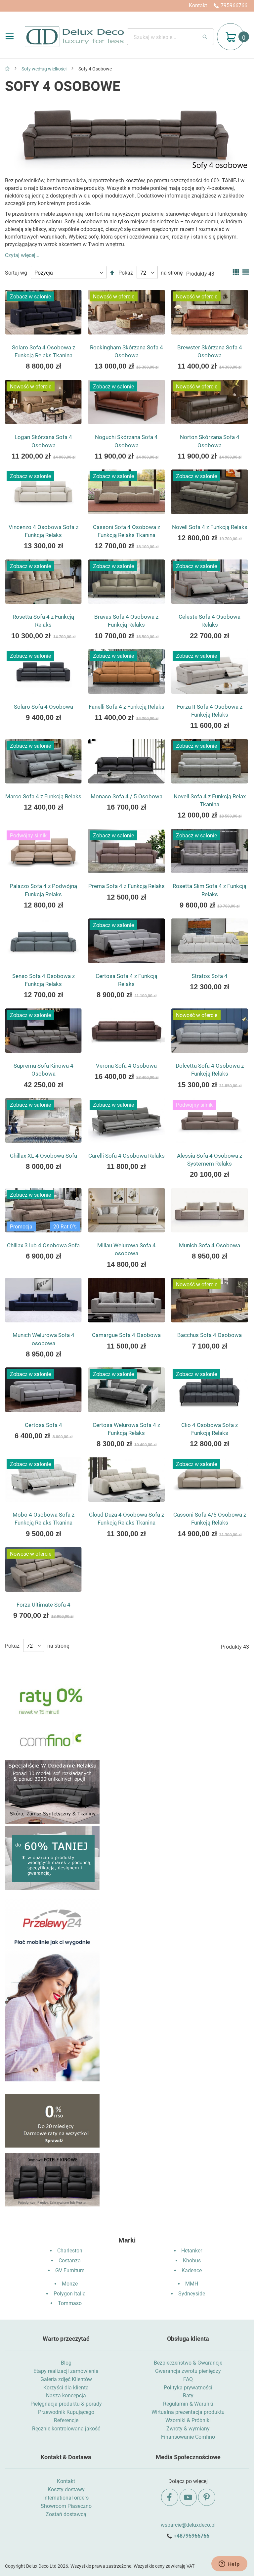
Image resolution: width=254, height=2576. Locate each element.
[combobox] (170, 37)
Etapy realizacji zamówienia (66, 2371)
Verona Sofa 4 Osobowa (126, 1066)
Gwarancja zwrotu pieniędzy (188, 2371)
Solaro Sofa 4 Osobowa (43, 707)
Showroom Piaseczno (66, 2506)
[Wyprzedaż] (52, 1888)
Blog (66, 2363)
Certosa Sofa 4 (43, 1425)
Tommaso (70, 2303)
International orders (66, 2498)
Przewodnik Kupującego (66, 2412)
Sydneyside (192, 2294)
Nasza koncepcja (66, 2396)
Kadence (192, 2270)
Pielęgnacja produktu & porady (66, 2404)
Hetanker (192, 2251)
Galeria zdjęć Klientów (66, 2379)
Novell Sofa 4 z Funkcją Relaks (210, 527)
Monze (70, 2284)
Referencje (66, 2420)
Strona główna (7, 68)
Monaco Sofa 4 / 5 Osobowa (127, 796)
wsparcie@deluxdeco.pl (188, 2525)
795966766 (234, 5)
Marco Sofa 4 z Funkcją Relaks (43, 796)
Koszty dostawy (66, 2489)
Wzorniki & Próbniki (188, 2420)
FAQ (188, 2379)
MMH (192, 2284)
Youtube (188, 2497)
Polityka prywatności (188, 2388)
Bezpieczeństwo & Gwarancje (188, 2363)
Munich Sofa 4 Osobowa (210, 1245)
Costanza (70, 2261)
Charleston (70, 2251)
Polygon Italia (70, 2294)
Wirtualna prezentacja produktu (188, 2412)
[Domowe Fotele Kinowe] (52, 2205)
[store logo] (74, 37)
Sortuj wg (16, 273)
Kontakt (198, 5)
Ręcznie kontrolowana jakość (66, 2429)
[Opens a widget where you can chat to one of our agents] (229, 2564)
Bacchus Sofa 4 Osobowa (210, 1335)
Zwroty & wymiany (188, 2429)
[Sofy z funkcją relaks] (52, 1822)
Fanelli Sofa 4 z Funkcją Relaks (127, 707)
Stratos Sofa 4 (210, 976)
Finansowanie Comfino (188, 2437)
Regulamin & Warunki (188, 2404)
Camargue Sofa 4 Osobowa (126, 1335)
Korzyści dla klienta (66, 2388)
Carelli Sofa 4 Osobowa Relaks (127, 1156)
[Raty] (52, 2146)
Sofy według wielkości (44, 69)
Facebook (170, 2497)
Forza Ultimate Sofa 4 (43, 1605)
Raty (188, 2396)
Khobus (192, 2261)
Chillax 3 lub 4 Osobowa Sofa (43, 1245)
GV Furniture (70, 2270)
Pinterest (207, 2497)
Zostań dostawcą (66, 2514)
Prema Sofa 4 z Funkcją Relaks (127, 886)
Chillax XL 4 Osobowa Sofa (43, 1156)
